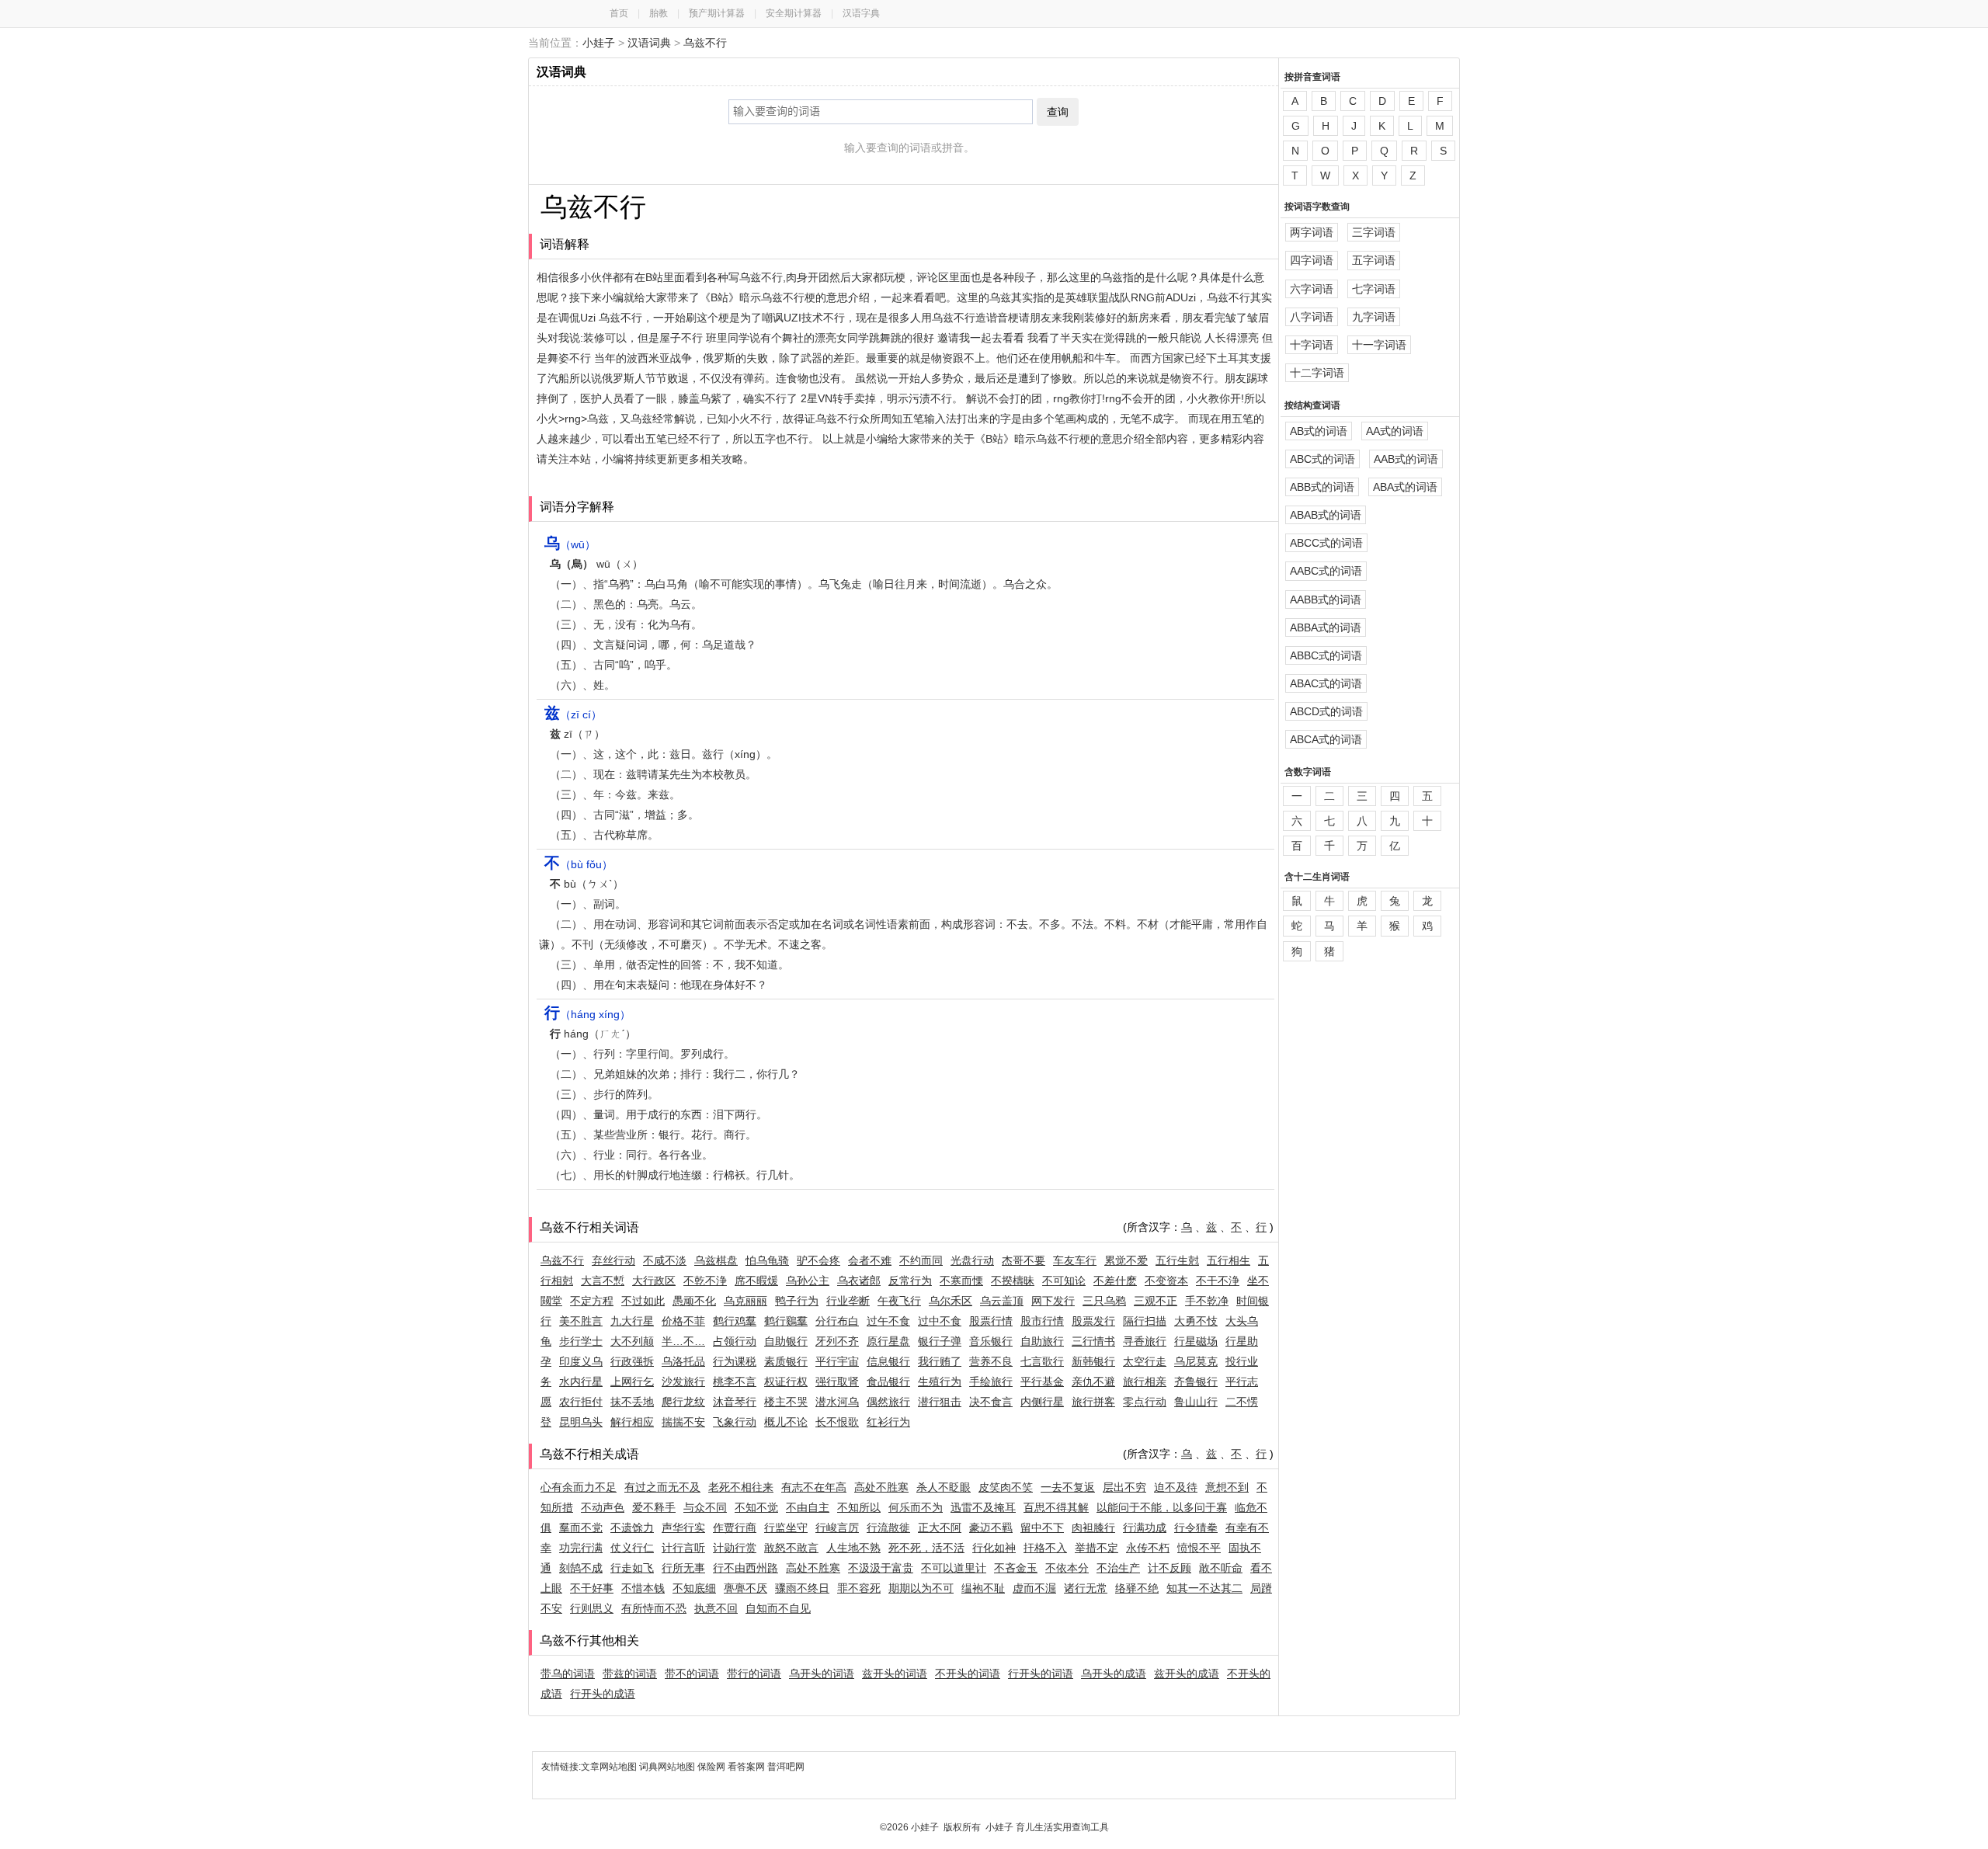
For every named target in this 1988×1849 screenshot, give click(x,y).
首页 (619, 13)
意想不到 (1227, 1487)
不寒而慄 (961, 1281)
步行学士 (581, 1341)
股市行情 (1042, 1321)
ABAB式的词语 (1326, 515)
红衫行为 (888, 1422)
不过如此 (643, 1301)
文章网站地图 (610, 1767)
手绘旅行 (991, 1382)
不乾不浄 (705, 1281)
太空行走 (1145, 1361)
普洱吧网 (786, 1767)
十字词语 (1312, 345)
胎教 (659, 13)
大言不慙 (603, 1281)
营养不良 (991, 1361)
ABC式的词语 (1322, 459)
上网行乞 (632, 1382)
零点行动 (1145, 1402)
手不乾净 (1207, 1301)
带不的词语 (692, 1673)
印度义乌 (581, 1361)
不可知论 (1064, 1281)
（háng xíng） (587, 1014)
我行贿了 (940, 1361)
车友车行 (1075, 1260)
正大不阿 (940, 1528)
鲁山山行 (1196, 1402)
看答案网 (746, 1767)
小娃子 (599, 43)
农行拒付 (581, 1402)
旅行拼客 (1093, 1402)
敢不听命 (1221, 1568)
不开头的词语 (968, 1673)
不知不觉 (756, 1507)
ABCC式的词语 (1326, 543)
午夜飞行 (899, 1301)
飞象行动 (735, 1422)
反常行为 (910, 1281)
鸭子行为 (797, 1301)
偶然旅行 (888, 1402)
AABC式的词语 (1326, 571)
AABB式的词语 (1326, 600)
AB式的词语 (1319, 431)
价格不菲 (683, 1321)
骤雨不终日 (802, 1588)
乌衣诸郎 (859, 1281)
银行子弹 (940, 1341)
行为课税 (735, 1361)
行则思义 (592, 1608)
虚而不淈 (1034, 1588)
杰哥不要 (1024, 1260)
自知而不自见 (778, 1608)
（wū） (570, 544)
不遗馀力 (632, 1528)
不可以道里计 (954, 1568)
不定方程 (592, 1301)
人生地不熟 (853, 1548)
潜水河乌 (837, 1402)
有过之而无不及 (662, 1487)
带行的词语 (754, 1673)
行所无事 (683, 1568)
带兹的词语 (630, 1673)
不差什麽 (1115, 1281)
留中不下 (1042, 1528)
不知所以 (859, 1507)
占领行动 (735, 1341)
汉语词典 (649, 43)
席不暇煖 (756, 1281)
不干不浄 (1218, 1281)
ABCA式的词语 (1326, 739)
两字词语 (1312, 232)
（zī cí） (573, 714)
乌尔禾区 (951, 1301)
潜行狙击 (940, 1402)
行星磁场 (1196, 1341)
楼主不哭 (786, 1402)
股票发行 (1093, 1321)
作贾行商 (735, 1528)
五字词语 (1374, 260)
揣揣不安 (683, 1422)
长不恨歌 (837, 1422)
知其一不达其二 (1204, 1588)
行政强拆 (632, 1361)
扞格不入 (1045, 1548)
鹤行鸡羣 (735, 1321)
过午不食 (888, 1321)
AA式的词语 (1395, 431)
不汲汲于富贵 (881, 1568)
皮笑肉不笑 (1006, 1487)
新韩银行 (1093, 1361)
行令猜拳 (1196, 1528)
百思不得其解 (1056, 1507)
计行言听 (683, 1548)
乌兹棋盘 (716, 1260)
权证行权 (786, 1382)
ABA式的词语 (1405, 487)
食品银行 (888, 1382)
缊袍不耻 (983, 1588)
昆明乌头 (581, 1422)
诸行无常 (1086, 1588)
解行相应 (632, 1422)
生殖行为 (940, 1382)
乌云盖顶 (1002, 1301)
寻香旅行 (1145, 1341)
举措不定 (1097, 1548)
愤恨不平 (1199, 1548)
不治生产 (1118, 1568)
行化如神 (994, 1548)
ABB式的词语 (1322, 487)
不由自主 (808, 1507)
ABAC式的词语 (1326, 683)
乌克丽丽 (745, 1301)
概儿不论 (786, 1422)
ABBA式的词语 (1326, 627)
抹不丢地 (632, 1402)
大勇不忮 (1196, 1321)
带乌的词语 (568, 1673)
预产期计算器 (717, 13)
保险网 (711, 1767)
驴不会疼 (818, 1260)
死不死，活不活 (926, 1548)
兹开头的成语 (1187, 1673)
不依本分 (1067, 1568)
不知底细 (694, 1588)
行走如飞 (632, 1568)
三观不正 (1156, 1301)
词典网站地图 (668, 1767)
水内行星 (581, 1382)
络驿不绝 (1137, 1588)
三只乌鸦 (1104, 1301)
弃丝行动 (613, 1260)
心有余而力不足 (579, 1487)
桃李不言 (735, 1382)
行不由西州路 (745, 1568)
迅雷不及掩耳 (983, 1507)
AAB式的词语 (1406, 459)
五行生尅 (1177, 1260)
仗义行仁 (632, 1548)
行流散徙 (888, 1528)
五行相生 (1229, 1260)
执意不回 (716, 1608)
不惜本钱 (643, 1588)
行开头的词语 (1041, 1673)
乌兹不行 (705, 43)
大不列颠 (632, 1341)
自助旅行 (1042, 1341)
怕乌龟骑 (767, 1260)
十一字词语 (1379, 345)
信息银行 (888, 1361)
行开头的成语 (603, 1694)
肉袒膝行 (1093, 1528)
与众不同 (705, 1507)
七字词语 (1374, 289)
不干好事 (592, 1588)
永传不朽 (1148, 1548)
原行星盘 (888, 1341)
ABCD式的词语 (1326, 711)
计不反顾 (1170, 1568)
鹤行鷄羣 (786, 1321)
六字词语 (1312, 289)
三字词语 (1374, 232)
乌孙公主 (808, 1281)
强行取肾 (837, 1382)
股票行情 (991, 1321)
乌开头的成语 (1114, 1673)
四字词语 (1312, 260)
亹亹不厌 (745, 1588)
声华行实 (683, 1528)
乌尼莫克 (1196, 1361)
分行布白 (837, 1321)
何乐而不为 (916, 1507)
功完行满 (581, 1548)
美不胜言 (581, 1321)
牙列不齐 (837, 1341)
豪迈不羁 (991, 1528)
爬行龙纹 (683, 1402)
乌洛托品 (683, 1361)
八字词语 (1312, 317)
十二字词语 (1317, 373)
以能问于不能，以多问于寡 (1162, 1507)
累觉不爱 (1126, 1260)
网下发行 (1053, 1301)
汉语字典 (861, 13)
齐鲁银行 (1196, 1382)
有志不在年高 (814, 1487)
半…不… (683, 1341)
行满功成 (1145, 1528)
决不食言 (991, 1402)
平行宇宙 (837, 1361)
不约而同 (921, 1260)
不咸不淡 (665, 1260)
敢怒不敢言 (791, 1548)
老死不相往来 (741, 1487)
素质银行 (786, 1361)
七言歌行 (1042, 1361)
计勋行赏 (735, 1548)
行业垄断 (848, 1301)
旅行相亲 (1145, 1382)
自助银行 (786, 1341)
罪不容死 (859, 1588)
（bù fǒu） (579, 864)
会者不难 (870, 1260)
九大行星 (632, 1321)
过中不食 (940, 1321)
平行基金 (1042, 1382)
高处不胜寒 (881, 1487)
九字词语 (1374, 317)
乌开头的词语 (822, 1673)
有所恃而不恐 (654, 1608)
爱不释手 (654, 1507)
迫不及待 (1176, 1487)
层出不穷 (1124, 1487)
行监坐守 (786, 1528)
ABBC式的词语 (1326, 655)
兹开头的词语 (895, 1673)
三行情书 (1093, 1341)
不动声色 (603, 1507)
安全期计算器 (794, 13)
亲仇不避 (1093, 1382)
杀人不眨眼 (944, 1487)
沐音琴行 (735, 1402)
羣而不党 (581, 1528)
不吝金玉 (1016, 1568)
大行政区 (654, 1281)
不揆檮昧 (1013, 1281)
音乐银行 (991, 1341)
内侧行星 (1042, 1402)
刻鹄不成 (581, 1568)
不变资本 (1166, 1281)
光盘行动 (972, 1260)
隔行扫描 (1145, 1321)
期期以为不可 (921, 1588)
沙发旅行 (683, 1382)
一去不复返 (1068, 1487)
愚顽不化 (694, 1301)
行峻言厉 (837, 1528)
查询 (1058, 112)
